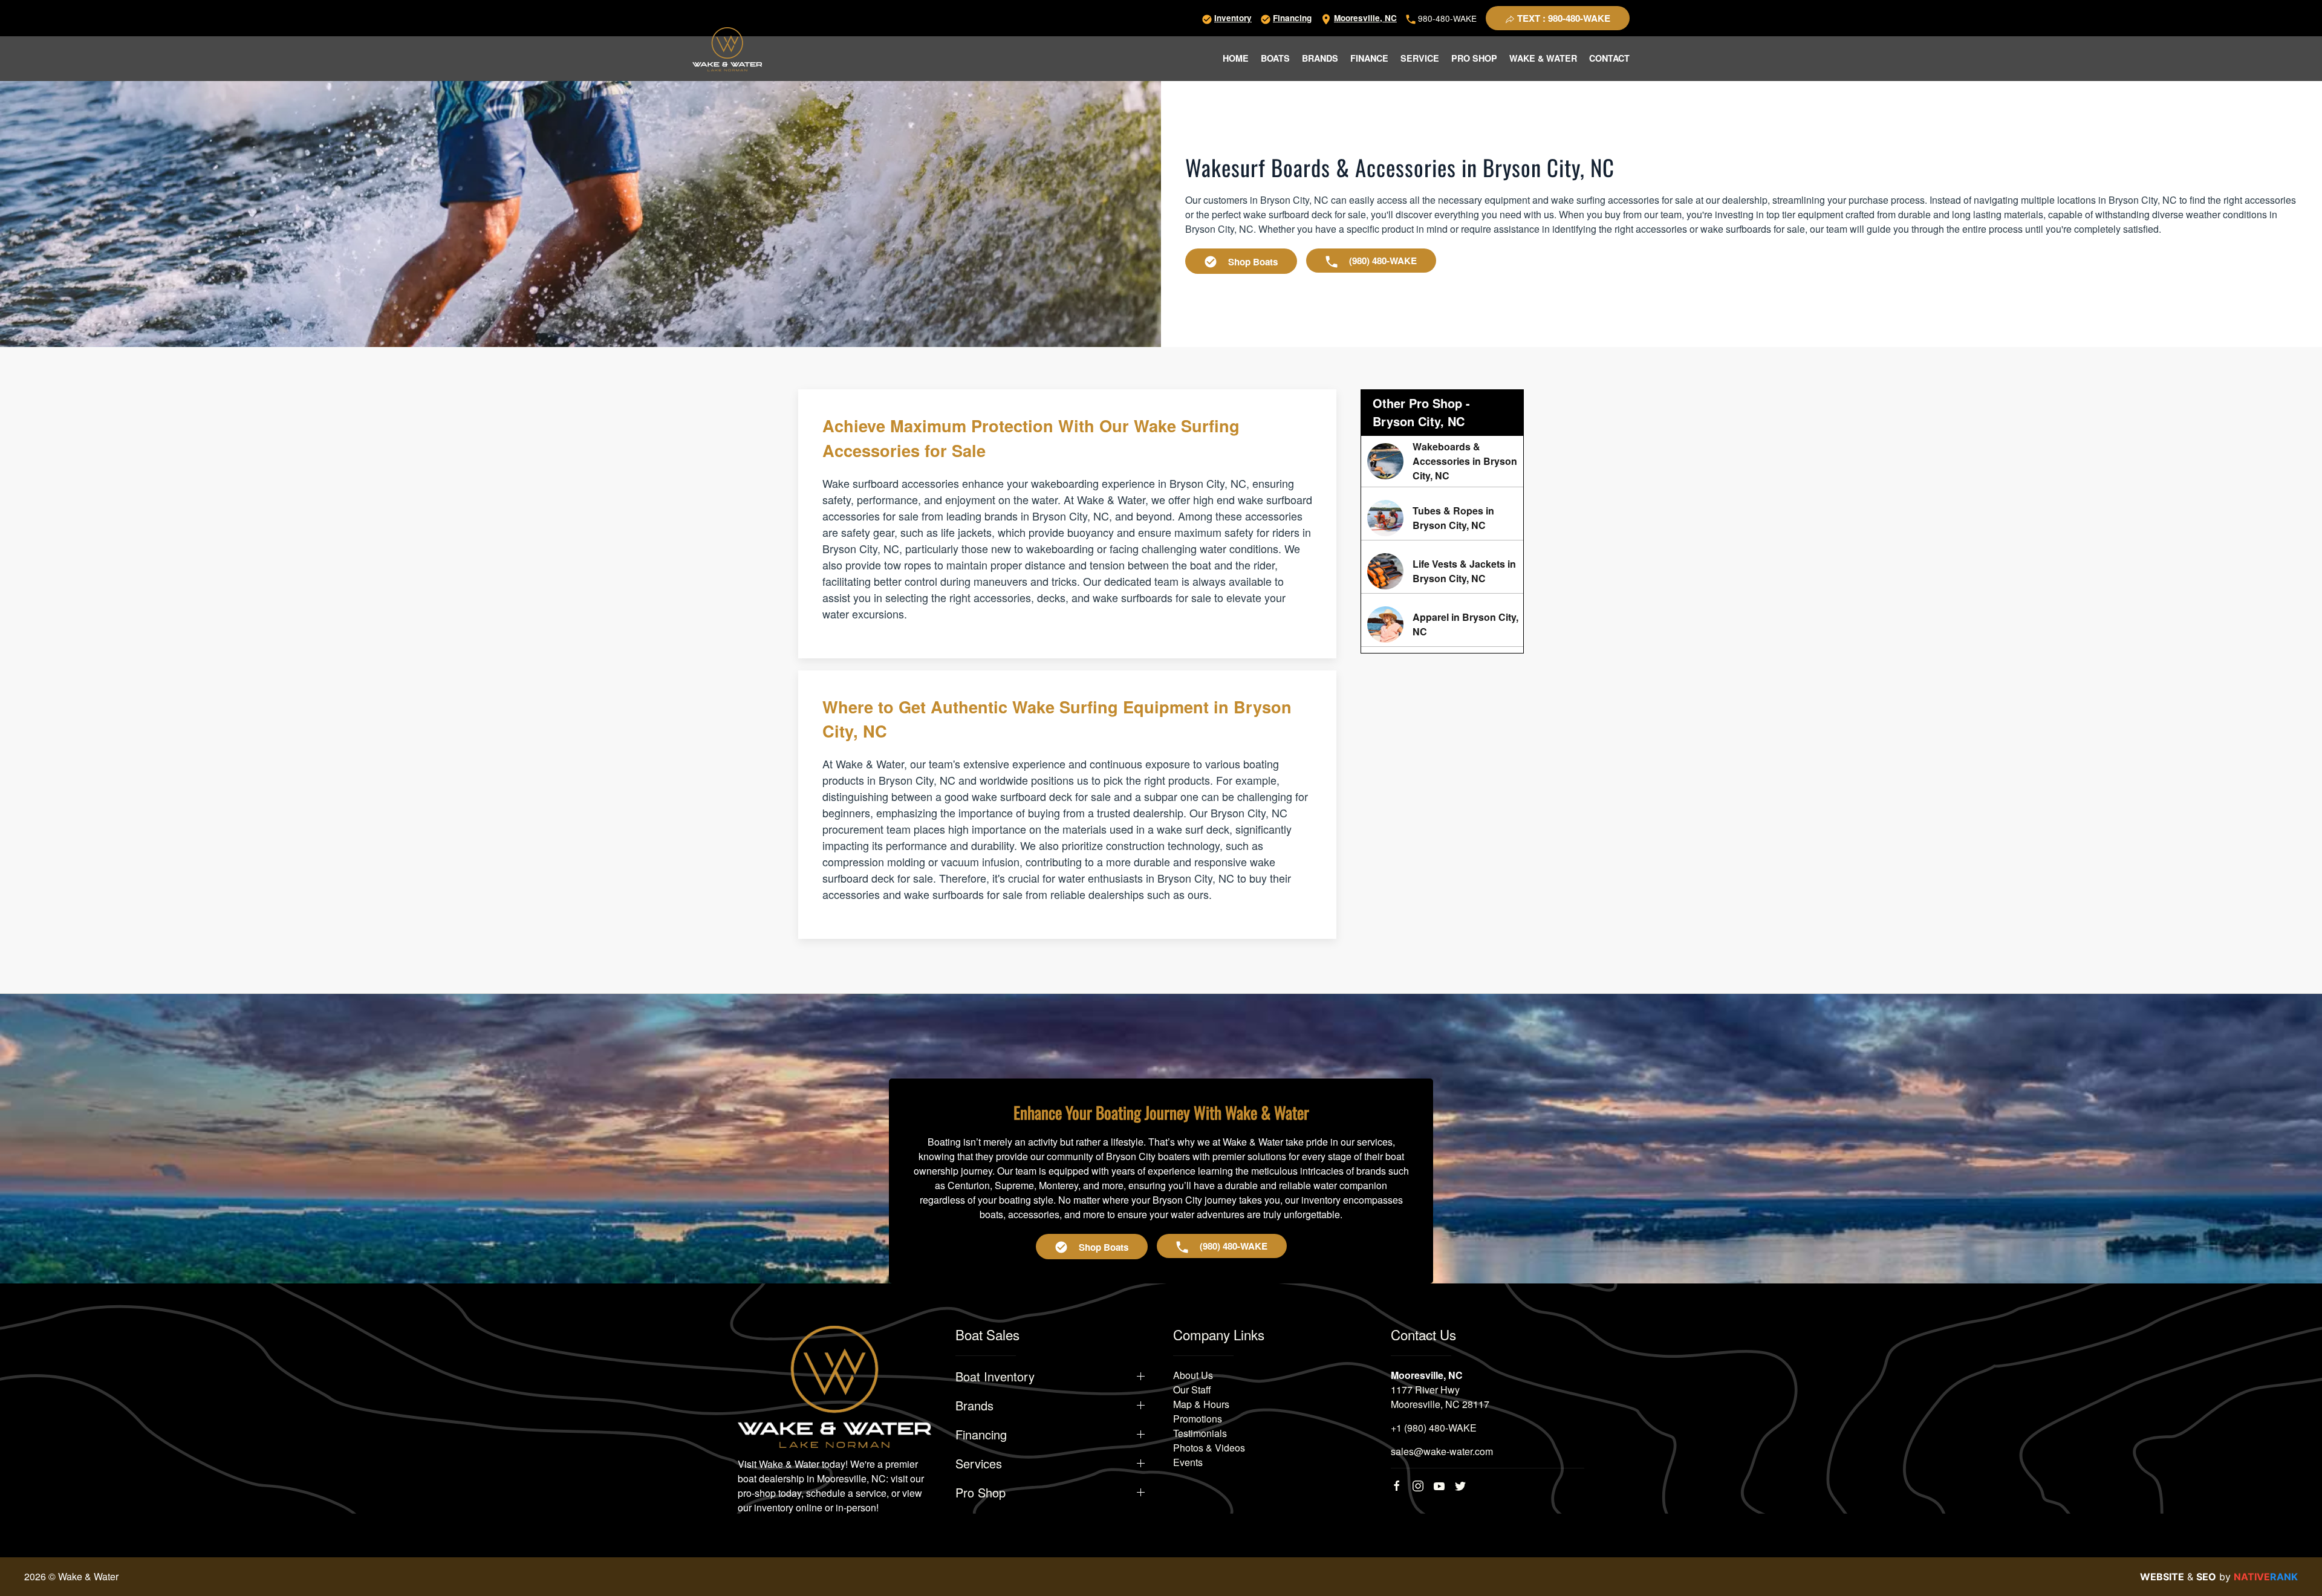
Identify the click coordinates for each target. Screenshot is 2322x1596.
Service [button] (1420, 58)
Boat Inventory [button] (995, 1377)
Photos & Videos (1209, 1448)
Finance (1369, 58)
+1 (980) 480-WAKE (1434, 1428)
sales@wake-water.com (1442, 1451)
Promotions (1198, 1419)
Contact (1609, 58)
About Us (1193, 1375)
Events (1188, 1462)
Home (1236, 58)
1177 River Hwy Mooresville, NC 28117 (1440, 1397)
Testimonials (1200, 1433)
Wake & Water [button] (1543, 58)
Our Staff (1192, 1390)
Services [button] (979, 1464)
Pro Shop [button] (1474, 58)
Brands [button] (1320, 58)
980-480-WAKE (1446, 18)
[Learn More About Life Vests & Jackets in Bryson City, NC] (1442, 571)
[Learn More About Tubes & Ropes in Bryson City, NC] (1442, 518)
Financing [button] (981, 1435)
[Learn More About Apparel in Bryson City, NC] (1442, 624)
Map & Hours (1201, 1404)
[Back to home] (727, 49)
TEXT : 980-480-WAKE (1563, 18)
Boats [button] (1275, 58)
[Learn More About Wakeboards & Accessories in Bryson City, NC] (1442, 461)
